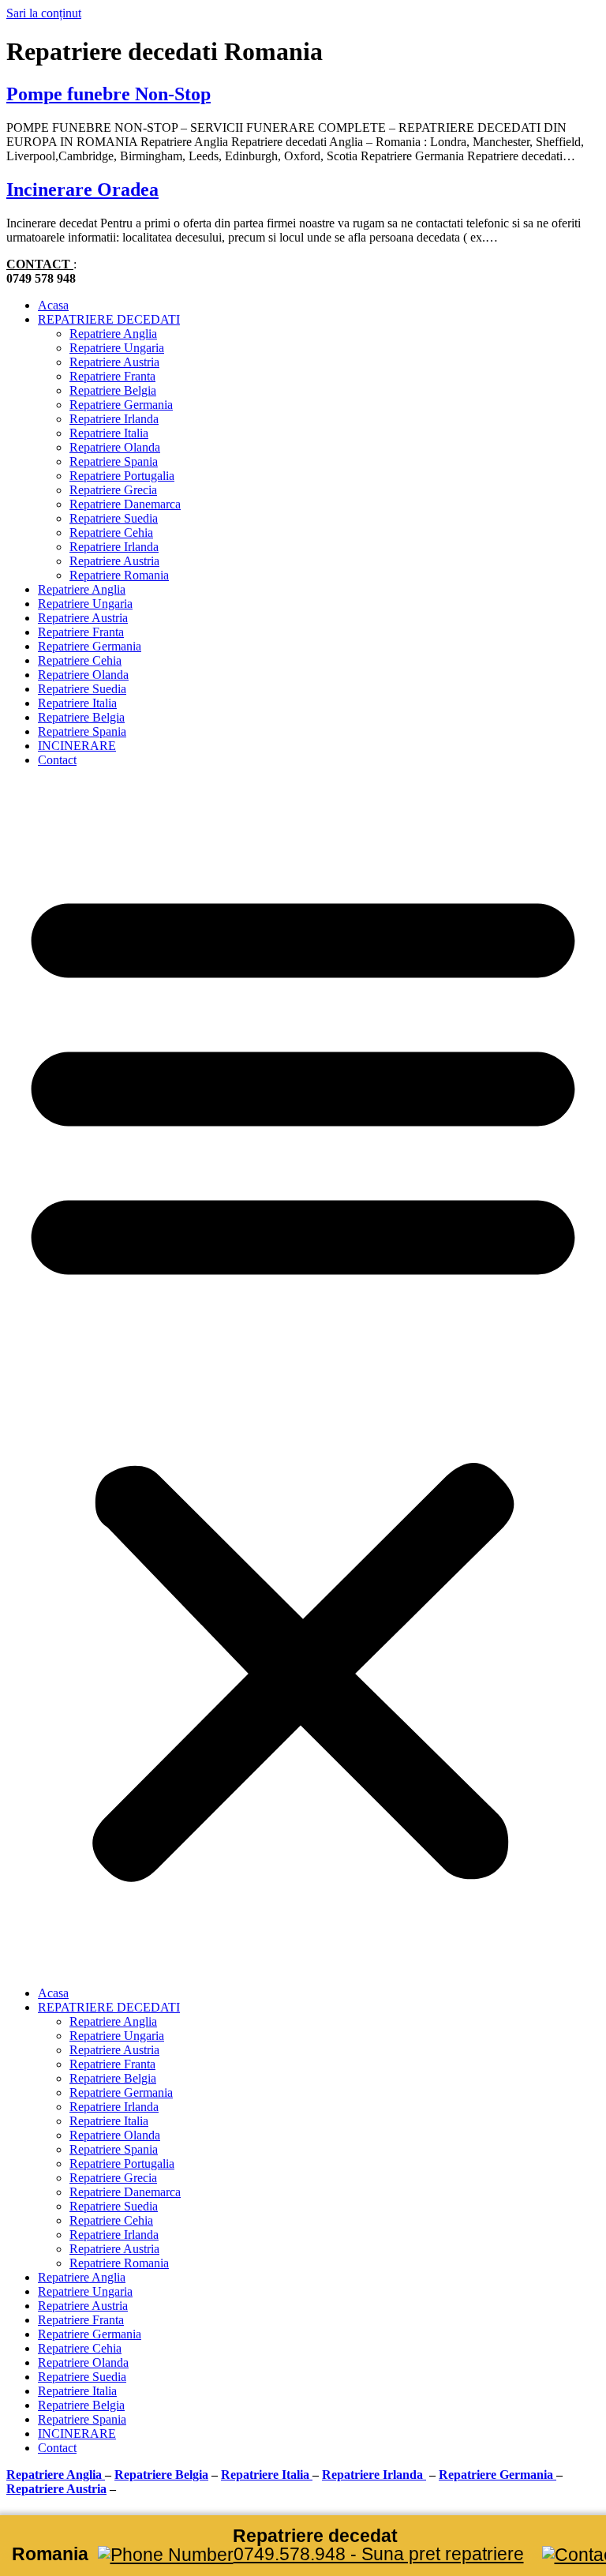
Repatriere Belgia (113, 390)
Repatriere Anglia (113, 334)
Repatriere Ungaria (117, 348)
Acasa (53, 305)
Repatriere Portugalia (122, 476)
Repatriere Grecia (113, 490)
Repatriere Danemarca (125, 504)
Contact (57, 760)
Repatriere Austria (114, 362)
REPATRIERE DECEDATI (109, 319)
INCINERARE (77, 746)
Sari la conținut (44, 13)
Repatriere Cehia (111, 532)
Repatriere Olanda (115, 447)
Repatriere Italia (109, 433)
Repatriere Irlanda (114, 419)
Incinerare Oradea (82, 189)
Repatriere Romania (119, 575)
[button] (303, 1377)
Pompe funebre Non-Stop (108, 94)
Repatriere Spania (114, 461)
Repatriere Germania (121, 405)
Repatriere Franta (112, 376)
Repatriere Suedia (114, 518)
